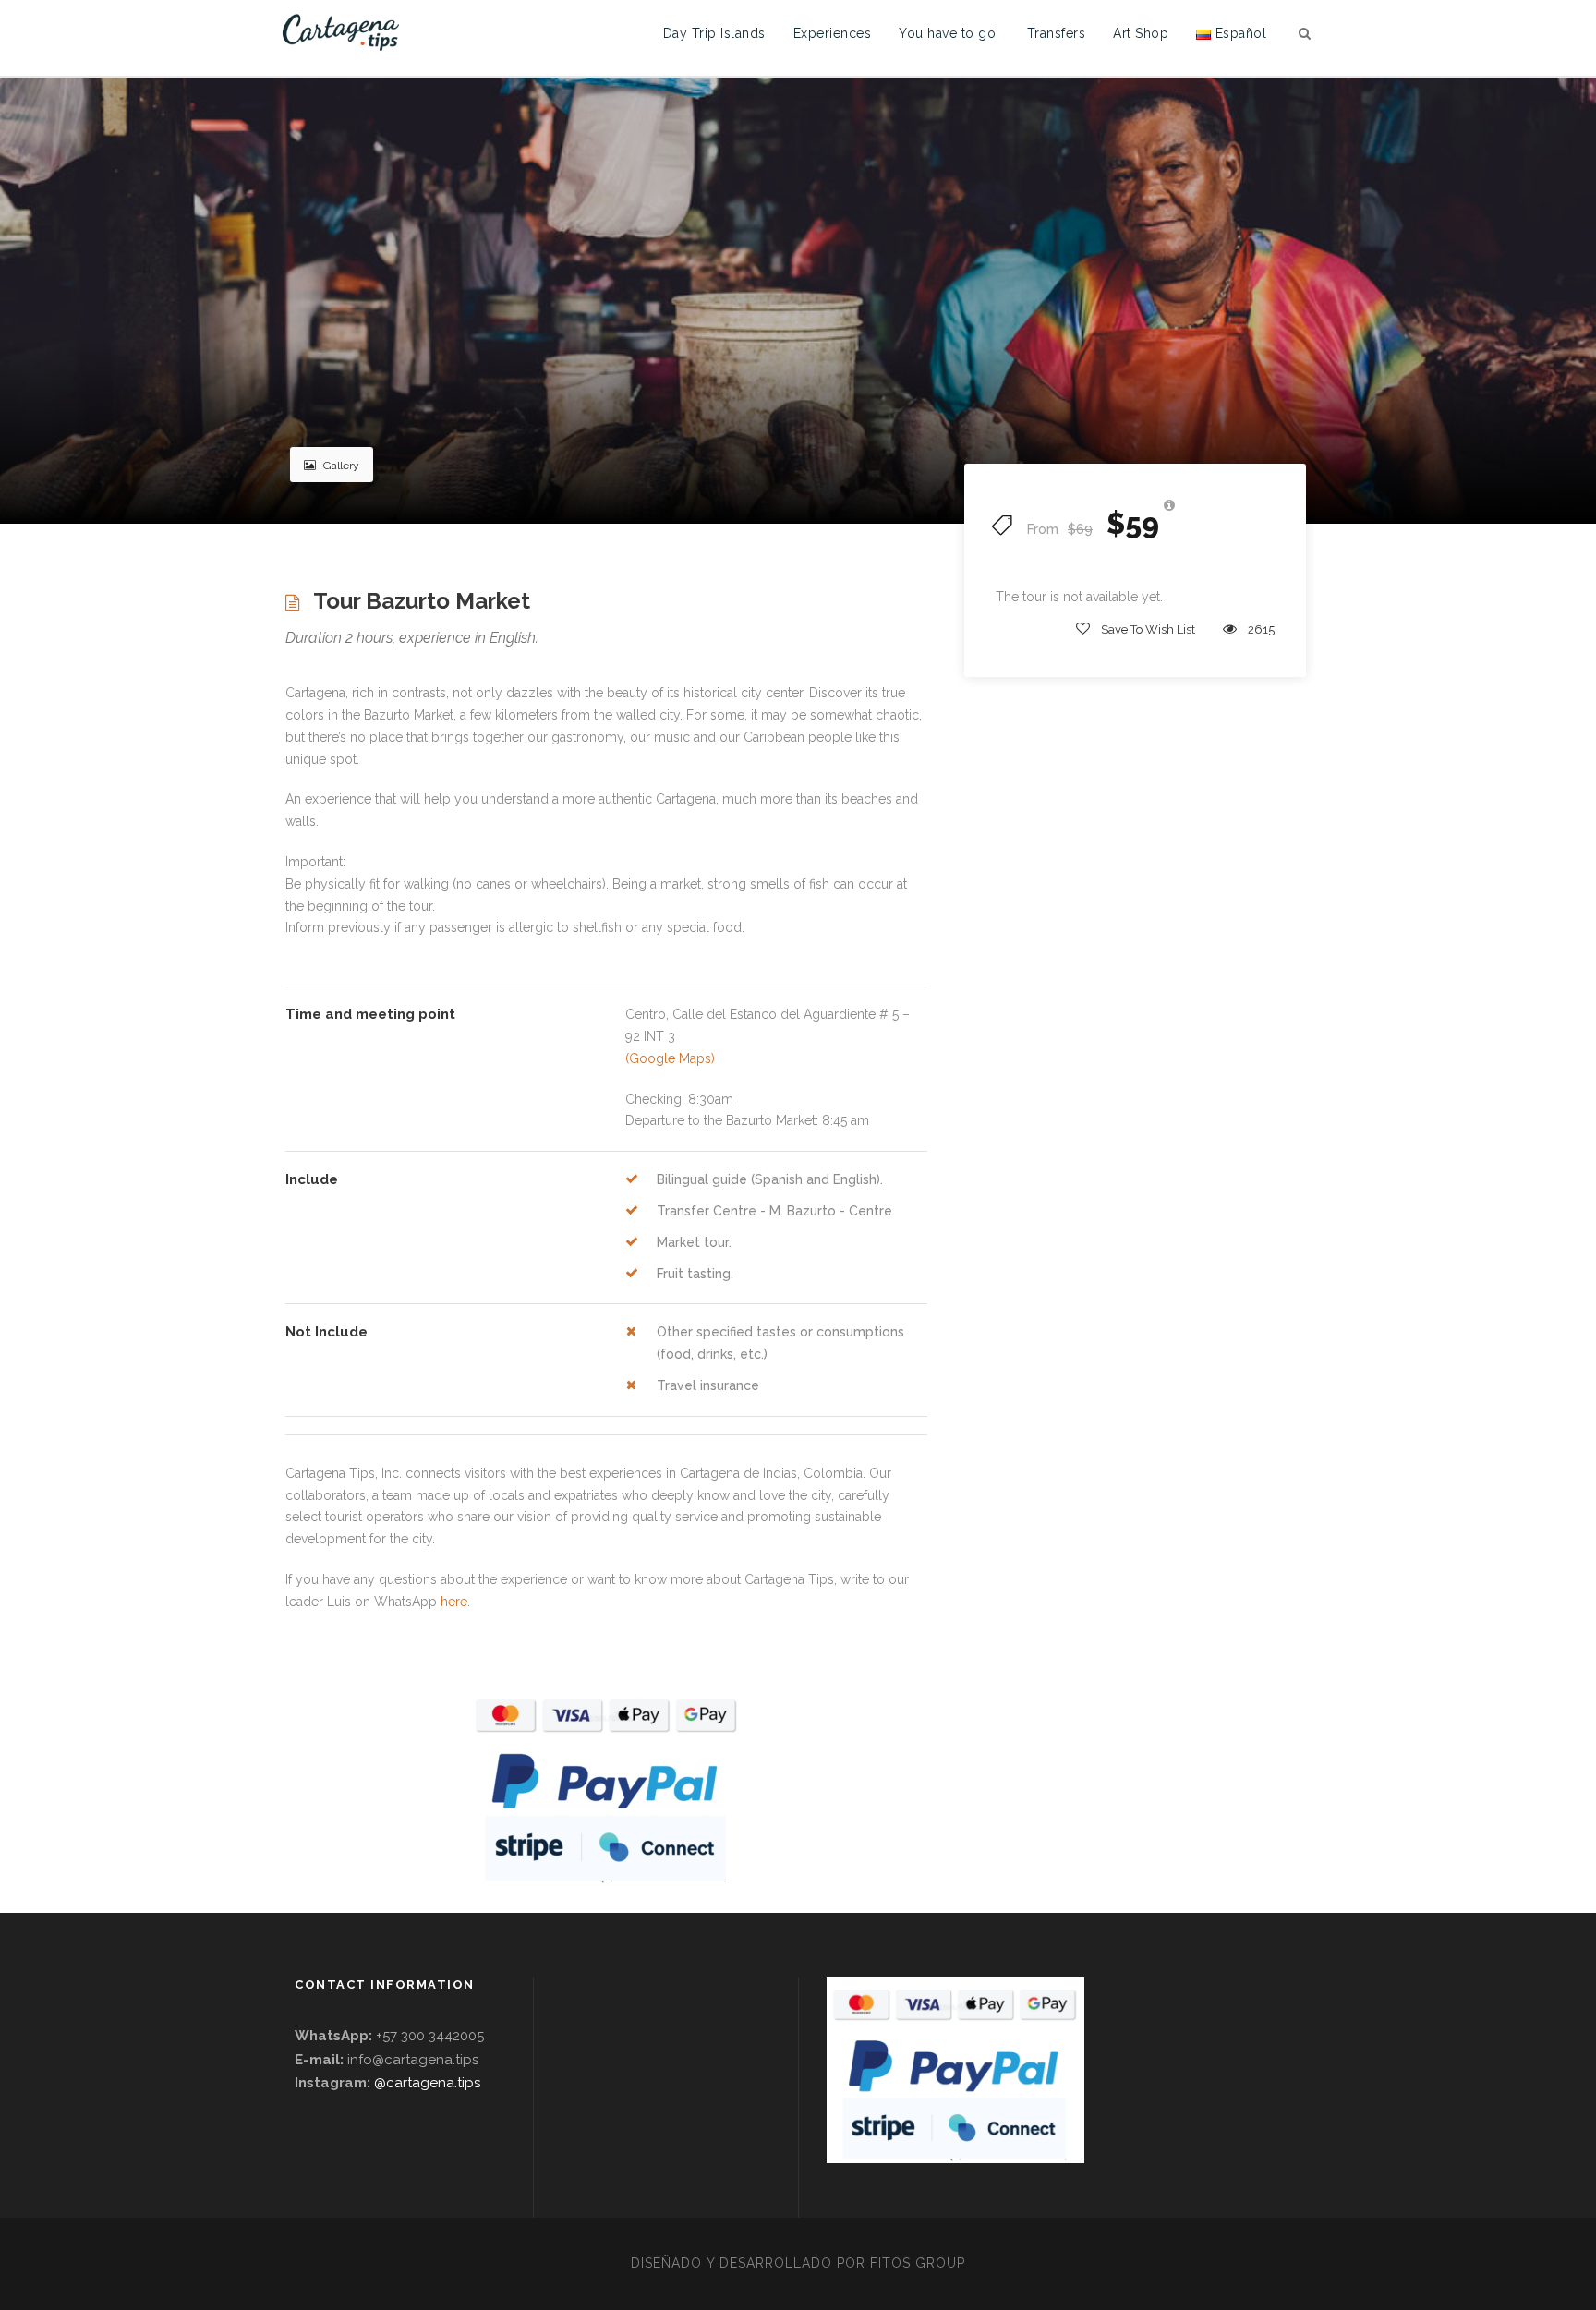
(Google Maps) (670, 1058)
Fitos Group (918, 2263)
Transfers (1057, 33)
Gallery (341, 466)
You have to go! (949, 33)
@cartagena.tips (427, 2083)
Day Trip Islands (714, 33)
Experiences (833, 33)
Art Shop (1141, 33)
